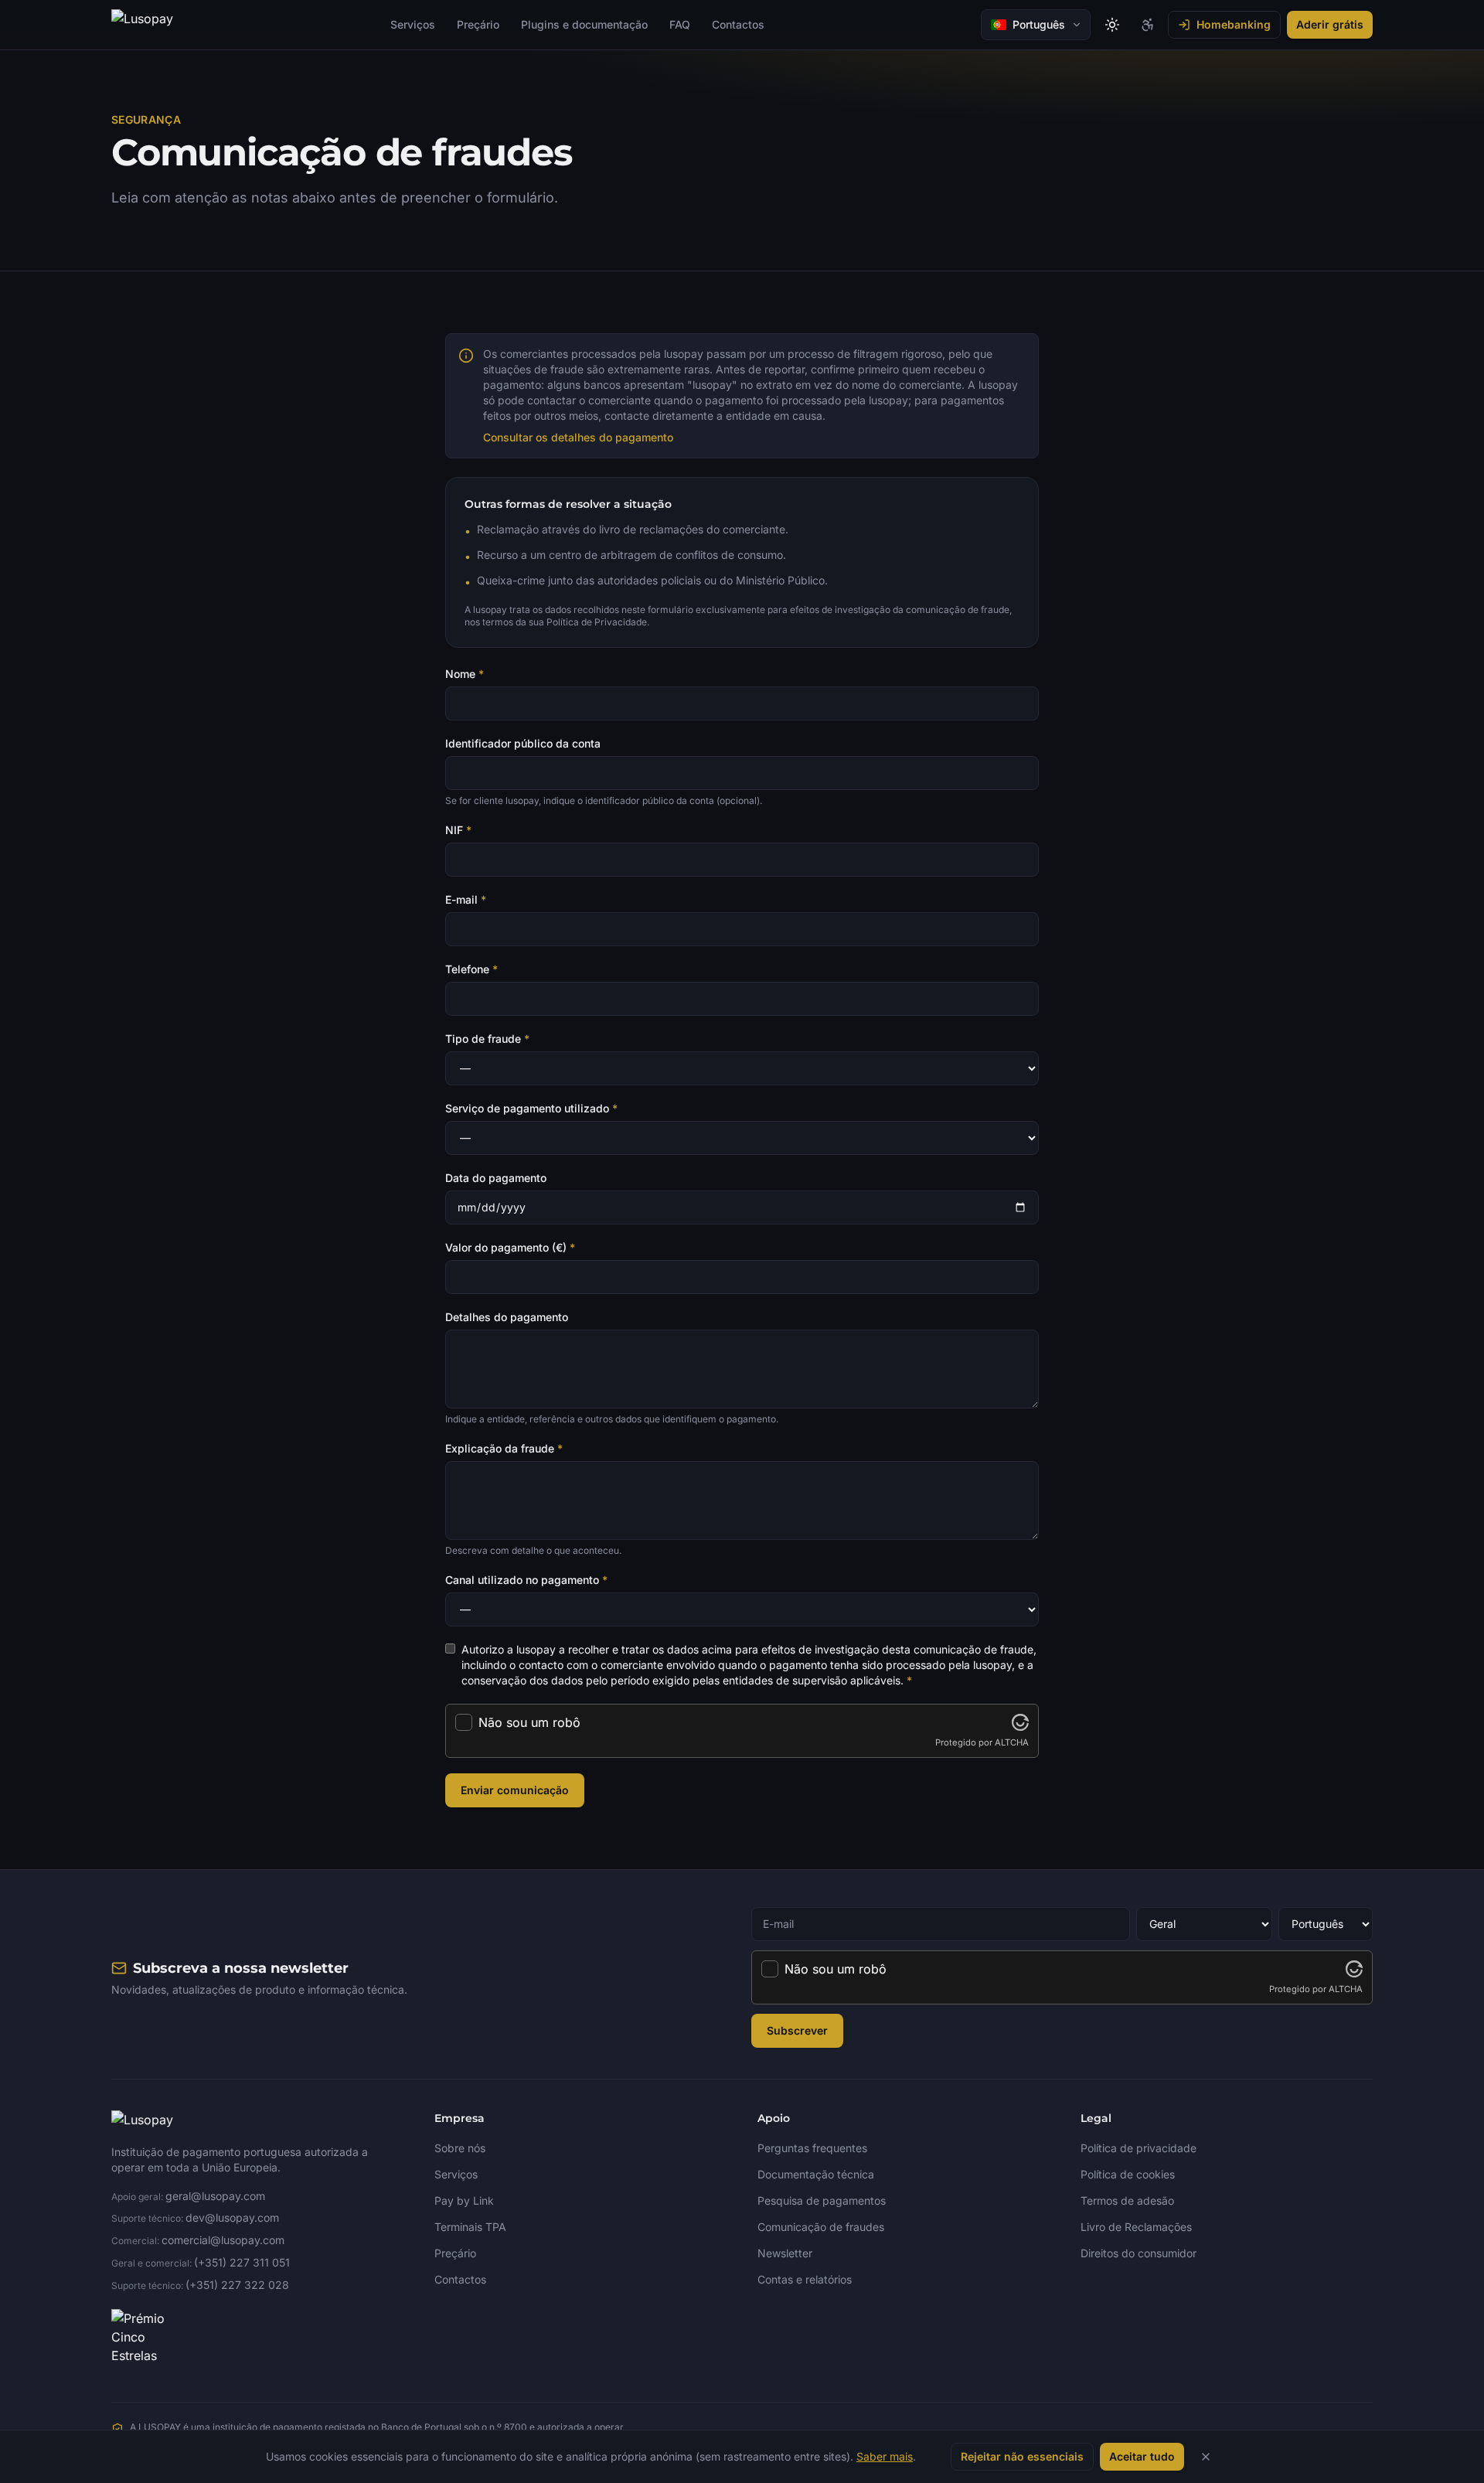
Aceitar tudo (1142, 2456)
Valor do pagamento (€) (510, 1247)
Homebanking (1234, 24)
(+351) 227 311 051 (242, 2262)
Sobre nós (460, 2148)
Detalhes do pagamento (507, 1317)
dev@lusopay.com (232, 2217)
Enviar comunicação (515, 1790)
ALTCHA (1012, 1742)
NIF (458, 830)
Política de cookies (1128, 2174)
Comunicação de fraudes (821, 2227)
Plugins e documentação (584, 24)
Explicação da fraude (504, 1448)
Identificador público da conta (523, 743)
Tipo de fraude (487, 1039)
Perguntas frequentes (812, 2148)
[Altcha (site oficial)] (1020, 1722)
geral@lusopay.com (215, 2196)
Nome (465, 674)
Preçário (478, 24)
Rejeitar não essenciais (1022, 2456)
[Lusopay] (142, 25)
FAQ (680, 24)
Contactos (738, 24)
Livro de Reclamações (1136, 2227)
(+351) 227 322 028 (237, 2285)
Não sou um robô (529, 1722)
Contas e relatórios (805, 2279)
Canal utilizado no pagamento (526, 1580)
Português (1039, 24)
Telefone (471, 969)
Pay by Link (464, 2200)
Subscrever (797, 2030)
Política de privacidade (1139, 2148)
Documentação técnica (816, 2174)
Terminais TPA (470, 2227)
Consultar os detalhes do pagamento (578, 437)
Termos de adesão (1127, 2200)
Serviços (413, 24)
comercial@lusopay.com (223, 2240)
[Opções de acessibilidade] (1148, 25)
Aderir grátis (1330, 24)
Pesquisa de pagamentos (822, 2200)
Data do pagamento (496, 1178)
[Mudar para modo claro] (1112, 25)
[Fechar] (1206, 2457)
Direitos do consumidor (1139, 2253)
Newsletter (785, 2253)
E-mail (466, 899)
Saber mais (885, 2456)
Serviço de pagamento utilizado (531, 1108)
